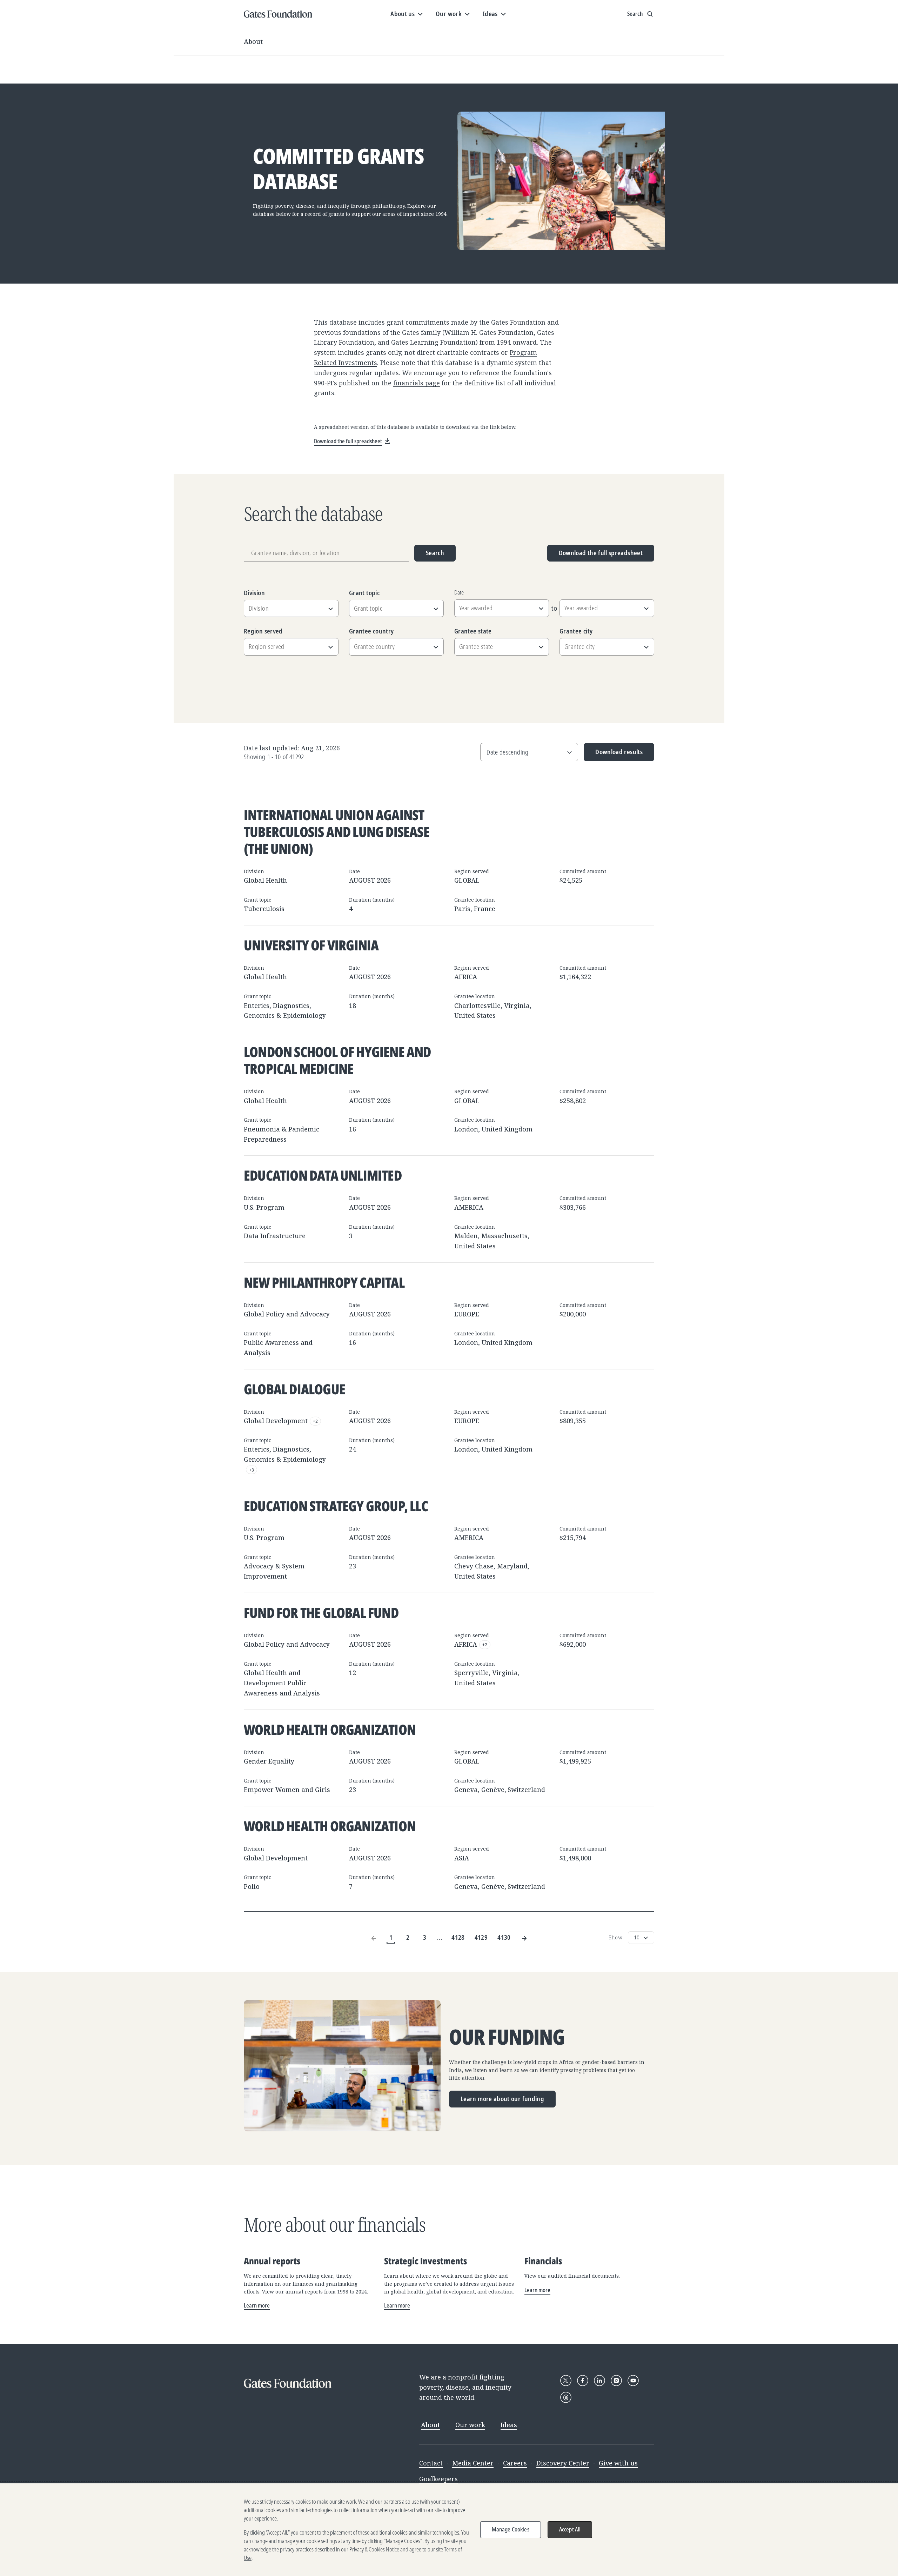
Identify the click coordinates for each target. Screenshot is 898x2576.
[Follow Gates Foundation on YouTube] (633, 2381)
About (253, 41)
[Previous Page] (374, 1937)
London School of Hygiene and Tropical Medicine (337, 1060)
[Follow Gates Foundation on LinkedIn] (599, 2381)
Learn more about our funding (502, 2099)
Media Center (473, 2463)
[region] (449, 2530)
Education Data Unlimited (323, 1175)
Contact (431, 2463)
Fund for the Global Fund (321, 1612)
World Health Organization (330, 1729)
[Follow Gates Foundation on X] (566, 2381)
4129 (481, 1937)
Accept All (570, 2529)
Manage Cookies (511, 2529)
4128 (458, 1937)
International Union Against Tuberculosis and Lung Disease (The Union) (337, 832)
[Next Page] (524, 1937)
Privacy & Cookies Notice (374, 2549)
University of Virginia (311, 945)
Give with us (618, 2463)
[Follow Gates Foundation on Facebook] (583, 2381)
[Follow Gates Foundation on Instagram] (616, 2381)
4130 (504, 1937)
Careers (515, 2463)
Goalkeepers (438, 2479)
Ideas (509, 2425)
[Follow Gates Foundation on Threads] (566, 2397)
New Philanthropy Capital (324, 1282)
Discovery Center (563, 2463)
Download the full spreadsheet (601, 553)
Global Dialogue (294, 1389)
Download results (613, 754)
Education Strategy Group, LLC (336, 1506)
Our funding (507, 2037)
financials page (417, 383)
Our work (470, 2425)
